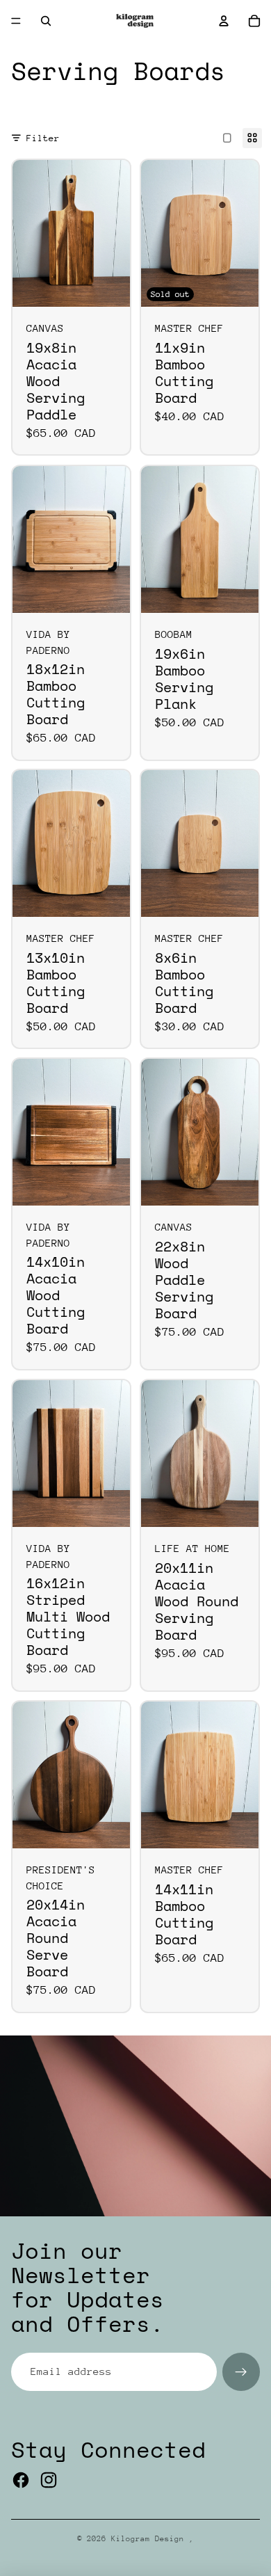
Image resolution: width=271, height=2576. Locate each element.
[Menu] (16, 21)
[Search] (46, 21)
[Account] (224, 21)
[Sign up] (241, 2371)
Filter (43, 138)
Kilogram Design (150, 2539)
